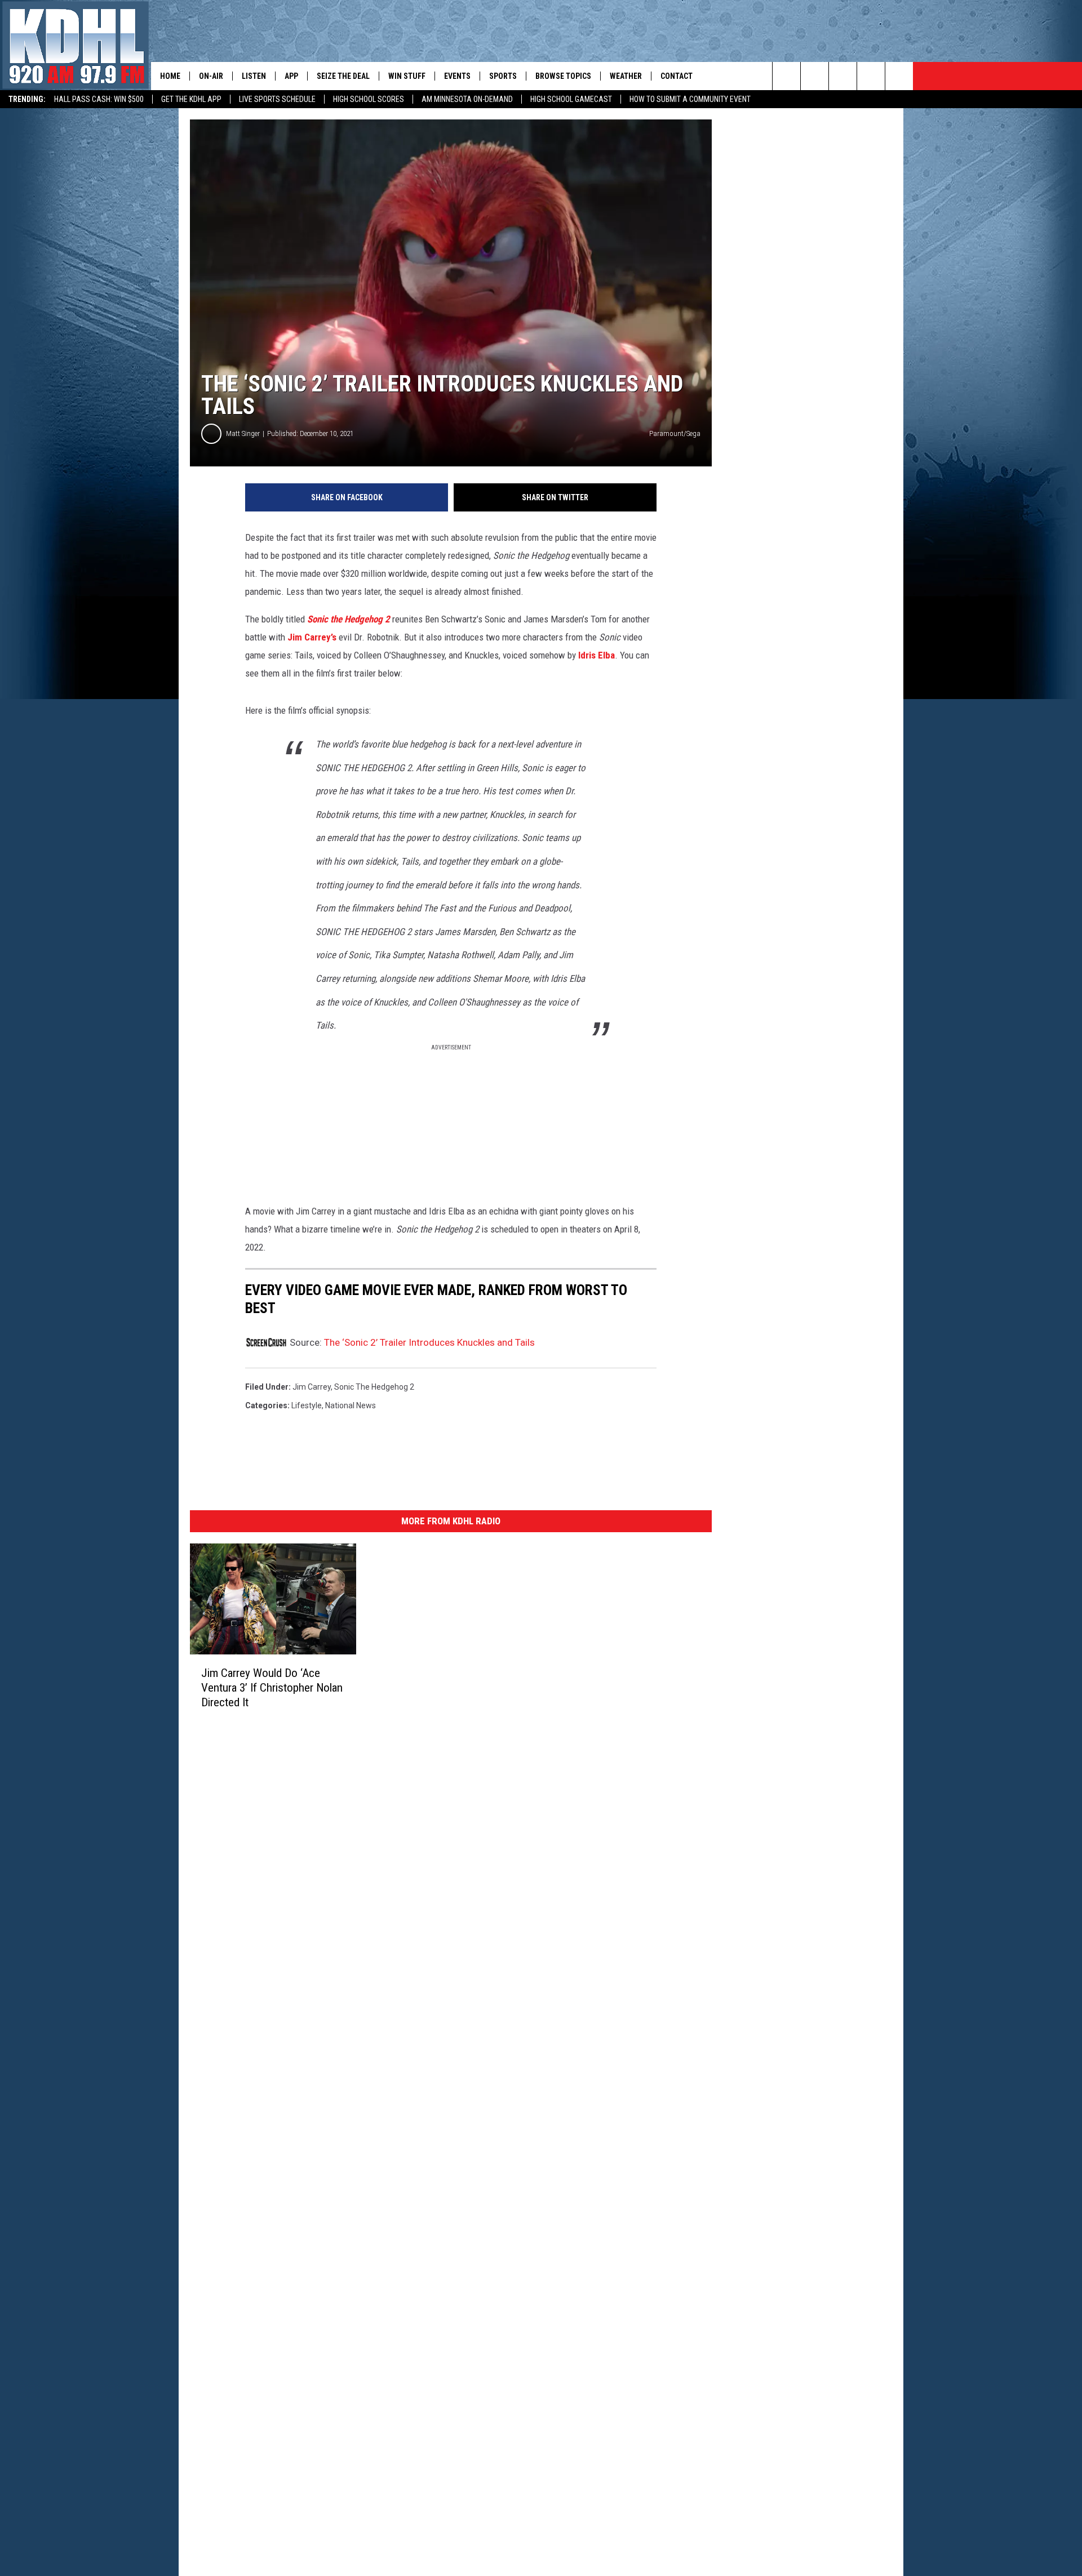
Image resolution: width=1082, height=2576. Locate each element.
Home (170, 76)
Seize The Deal (343, 76)
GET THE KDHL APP (191, 99)
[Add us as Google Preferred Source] (815, 76)
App (291, 76)
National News (351, 1405)
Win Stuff (407, 76)
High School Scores (369, 99)
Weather (626, 76)
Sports (503, 76)
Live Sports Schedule (277, 99)
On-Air (211, 76)
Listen (254, 76)
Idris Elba (597, 655)
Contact (677, 76)
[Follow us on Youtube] (899, 76)
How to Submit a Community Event (690, 99)
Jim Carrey (312, 1387)
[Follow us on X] (871, 76)
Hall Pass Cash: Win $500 (99, 99)
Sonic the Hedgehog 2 (349, 619)
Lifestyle (307, 1405)
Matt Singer (243, 433)
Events (457, 76)
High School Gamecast (571, 99)
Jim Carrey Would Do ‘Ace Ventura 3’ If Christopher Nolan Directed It (272, 1688)
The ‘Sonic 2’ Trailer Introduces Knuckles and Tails (429, 1342)
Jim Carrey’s (312, 637)
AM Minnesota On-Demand (467, 99)
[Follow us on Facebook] (843, 76)
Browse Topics (563, 76)
